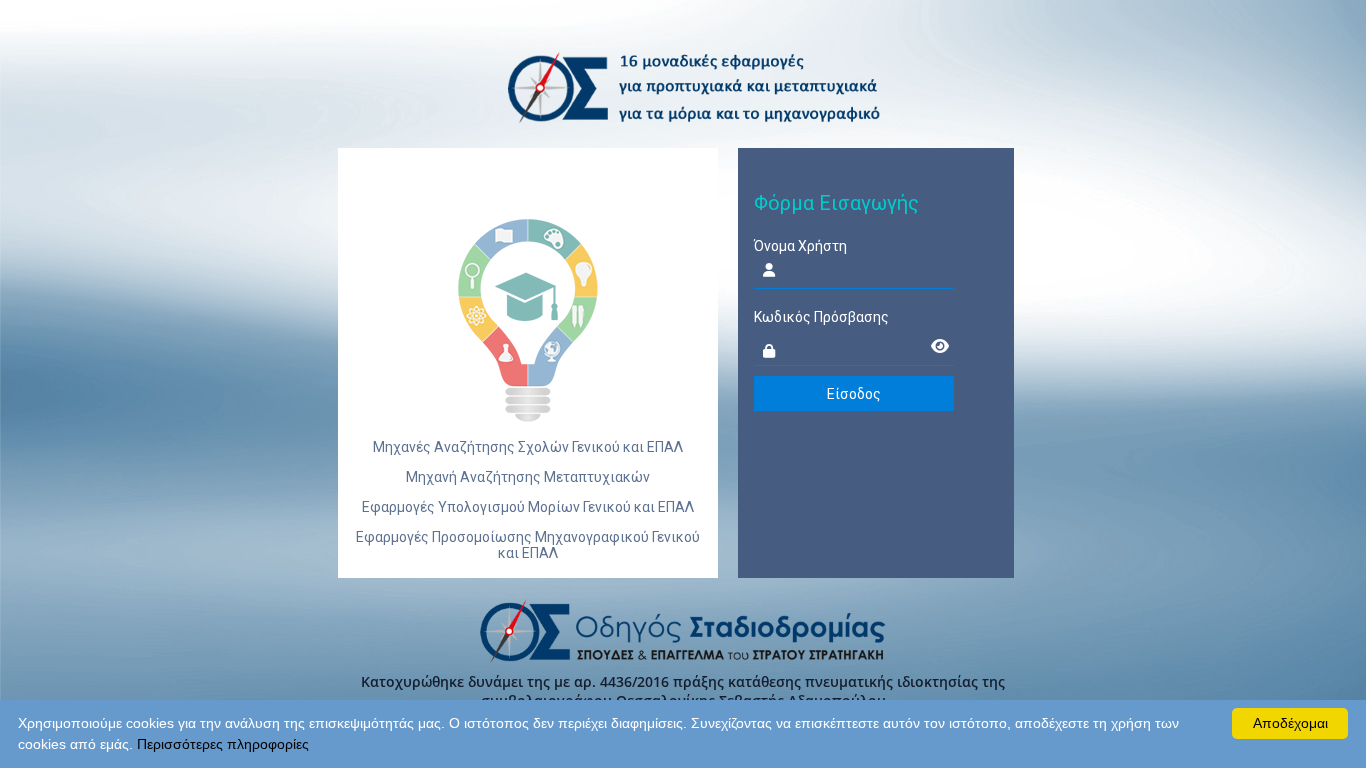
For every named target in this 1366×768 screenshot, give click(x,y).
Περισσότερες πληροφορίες (223, 744)
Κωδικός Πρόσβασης (821, 317)
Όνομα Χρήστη (800, 246)
